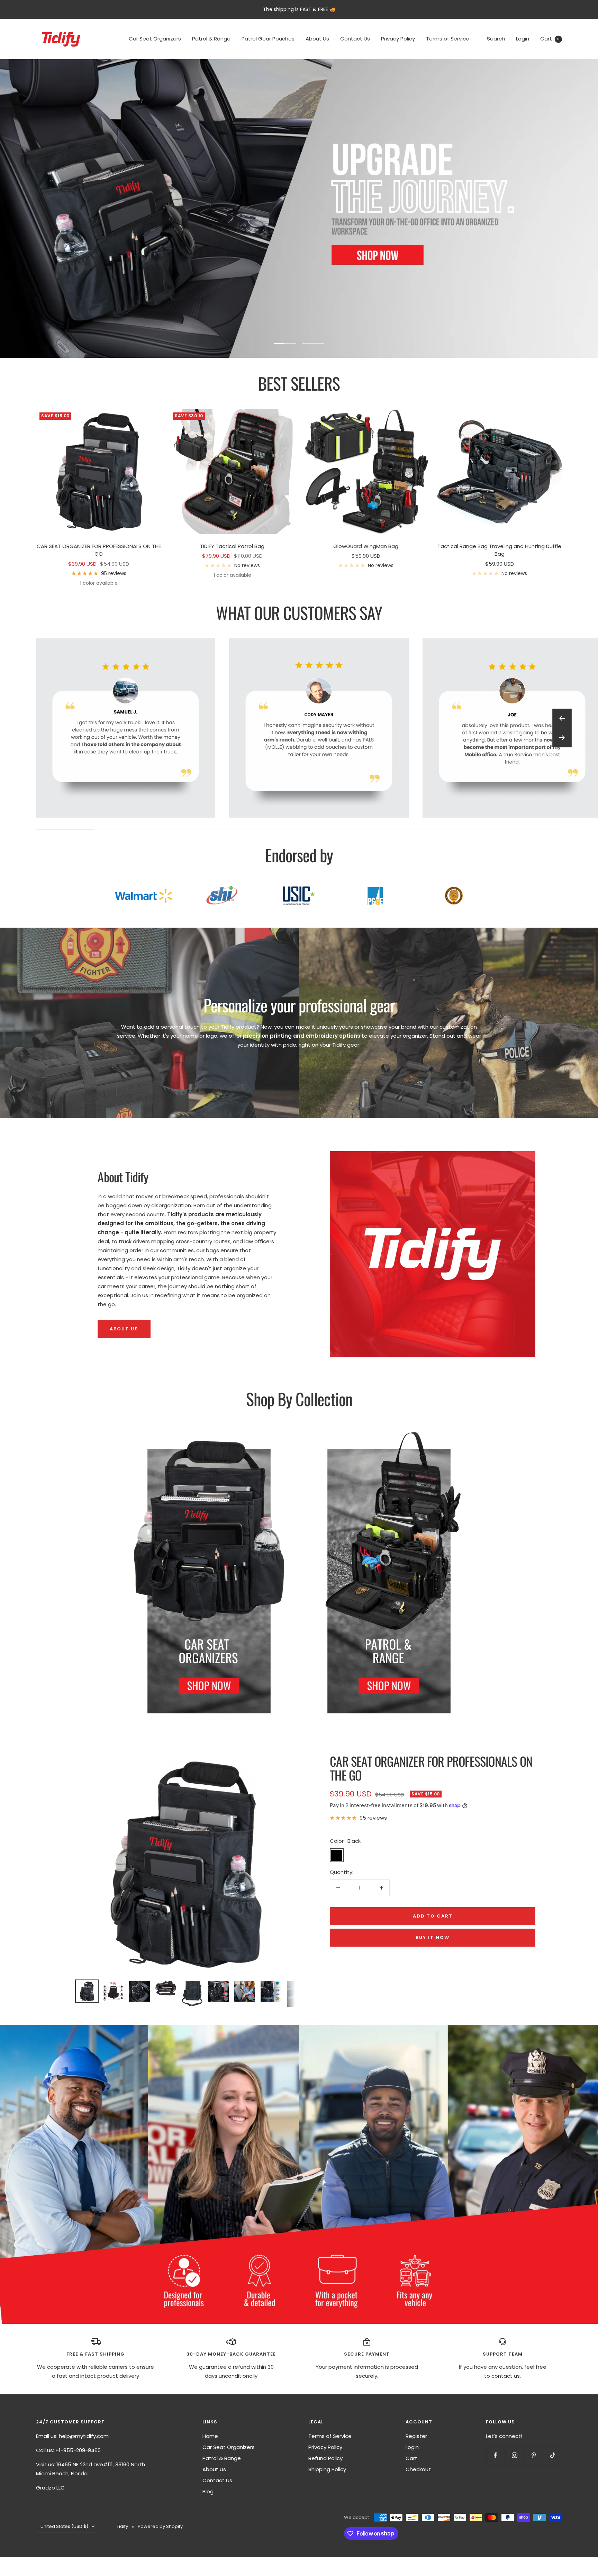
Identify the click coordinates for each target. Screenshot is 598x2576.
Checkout (418, 2469)
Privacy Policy (398, 39)
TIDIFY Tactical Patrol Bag (232, 546)
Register (416, 2436)
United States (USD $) (64, 2526)
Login (523, 39)
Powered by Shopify (160, 2526)
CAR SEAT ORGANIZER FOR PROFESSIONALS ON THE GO (99, 550)
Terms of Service (448, 39)
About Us (317, 39)
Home (210, 2436)
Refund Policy (325, 2458)
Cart (550, 39)
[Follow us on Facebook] (495, 2455)
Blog (208, 2491)
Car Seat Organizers (155, 39)
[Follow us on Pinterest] (533, 2455)
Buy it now (433, 1937)
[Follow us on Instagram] (514, 2455)
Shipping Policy (327, 2469)
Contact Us (355, 39)
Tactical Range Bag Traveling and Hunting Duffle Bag (499, 550)
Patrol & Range (211, 39)
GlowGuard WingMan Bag (366, 546)
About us (124, 1329)
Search (496, 39)
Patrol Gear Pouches (268, 39)
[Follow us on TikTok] (552, 2455)
